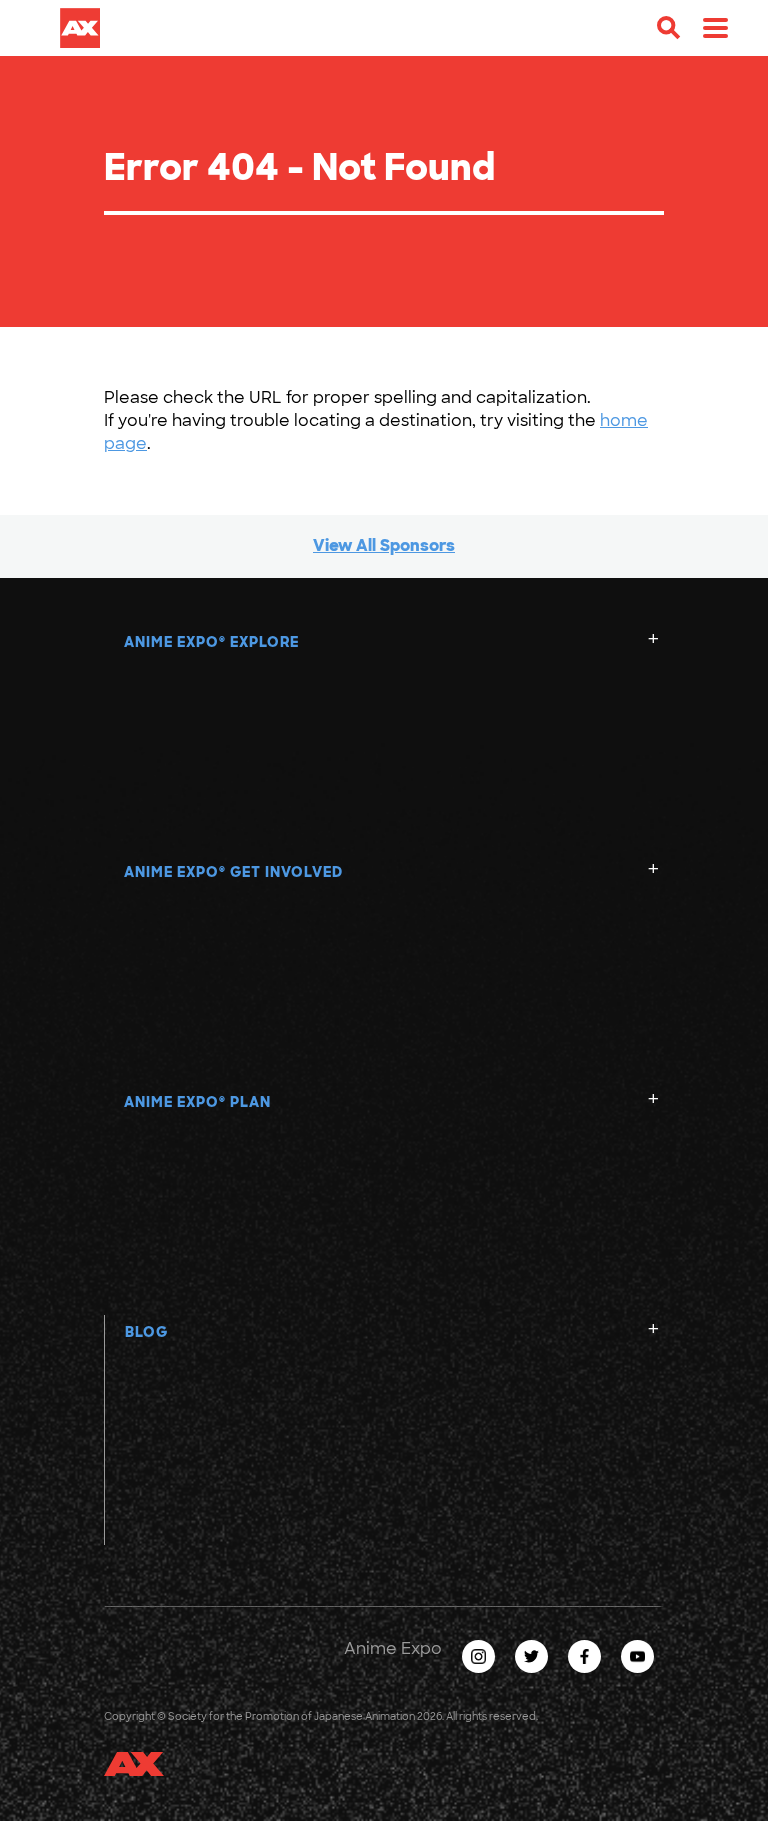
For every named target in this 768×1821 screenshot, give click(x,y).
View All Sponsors (384, 545)
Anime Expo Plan (197, 1102)
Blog (146, 1332)
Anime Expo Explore (211, 642)
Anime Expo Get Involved (233, 872)
